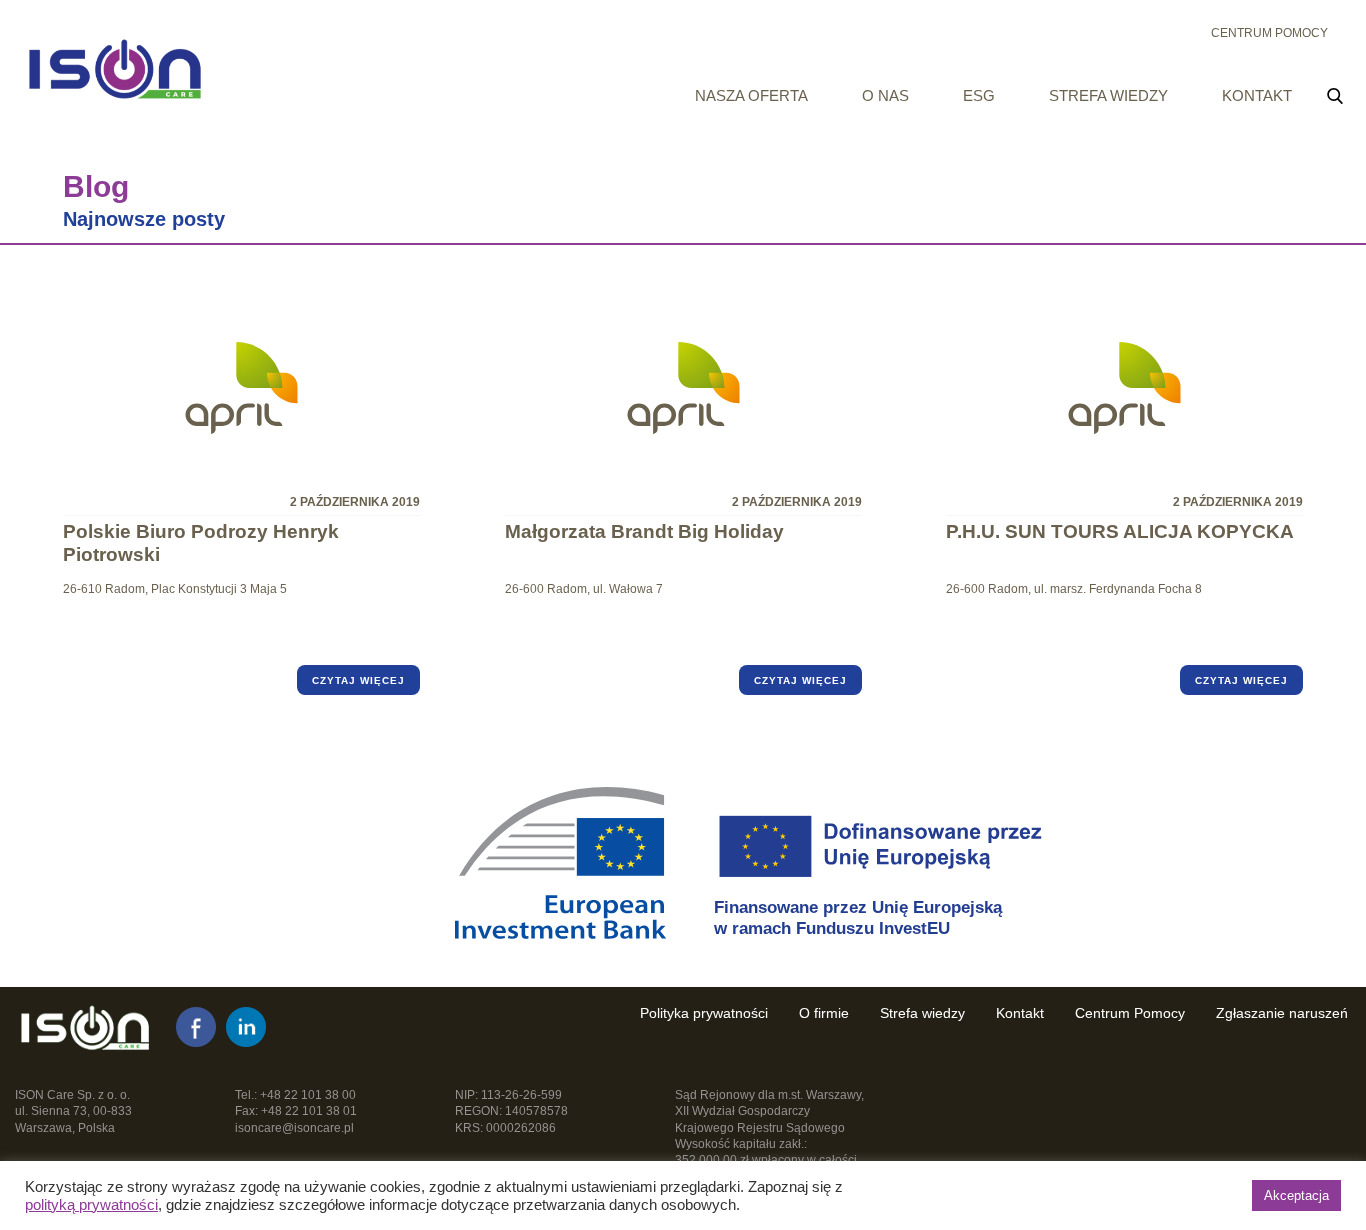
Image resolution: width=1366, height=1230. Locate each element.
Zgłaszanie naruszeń (1282, 1013)
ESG (979, 95)
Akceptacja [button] (1296, 1195)
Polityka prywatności (704, 1013)
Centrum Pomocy (1269, 33)
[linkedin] (246, 1027)
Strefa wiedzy (1108, 95)
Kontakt (1257, 95)
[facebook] (196, 1027)
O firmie (824, 1013)
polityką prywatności (91, 1205)
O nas (885, 95)
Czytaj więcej (358, 680)
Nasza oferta (751, 95)
